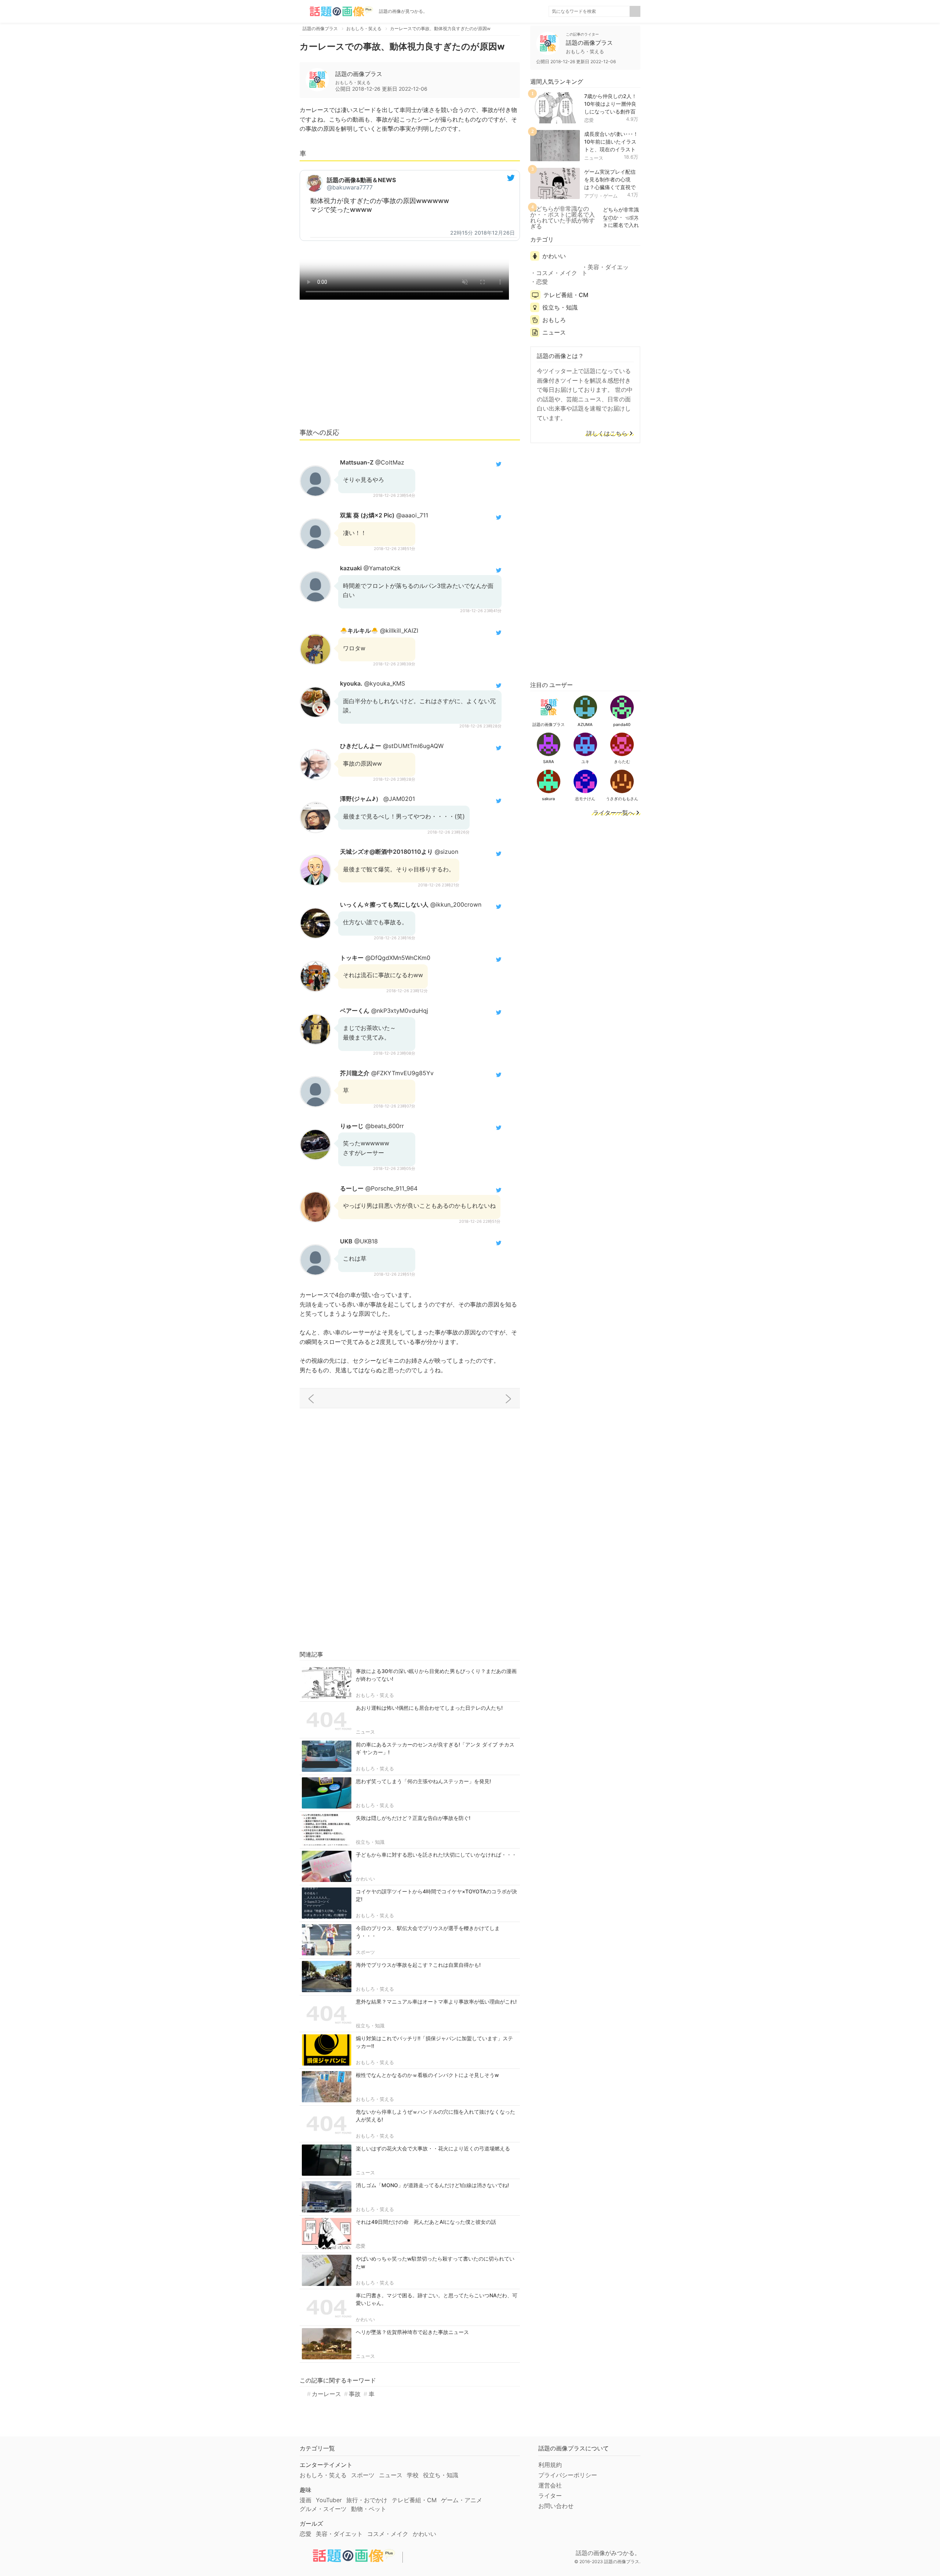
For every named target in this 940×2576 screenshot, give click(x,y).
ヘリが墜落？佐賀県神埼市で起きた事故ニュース (412, 2332)
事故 (355, 2394)
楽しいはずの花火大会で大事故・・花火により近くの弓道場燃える (433, 2148)
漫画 (305, 2500)
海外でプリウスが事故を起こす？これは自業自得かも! (418, 1965)
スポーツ (365, 1952)
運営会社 (550, 2485)
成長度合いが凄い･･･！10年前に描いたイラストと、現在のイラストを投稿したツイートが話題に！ (611, 149)
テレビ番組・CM (566, 295)
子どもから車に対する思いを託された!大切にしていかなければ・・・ (436, 1855)
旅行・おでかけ (367, 2500)
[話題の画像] (336, 11)
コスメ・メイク (557, 273)
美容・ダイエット (605, 270)
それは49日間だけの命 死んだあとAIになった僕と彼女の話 (426, 2222)
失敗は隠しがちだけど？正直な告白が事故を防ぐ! (413, 1818)
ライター (550, 2496)
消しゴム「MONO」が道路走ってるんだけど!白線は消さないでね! (432, 2185)
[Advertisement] (410, 367)
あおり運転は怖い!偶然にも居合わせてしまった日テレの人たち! (429, 1708)
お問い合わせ (556, 2506)
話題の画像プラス (359, 74)
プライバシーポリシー (568, 2475)
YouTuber (329, 2500)
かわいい (365, 1879)
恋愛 (361, 2246)
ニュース (365, 1732)
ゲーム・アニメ (462, 2500)
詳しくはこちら (607, 434)
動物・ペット (369, 2509)
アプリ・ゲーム (601, 196)
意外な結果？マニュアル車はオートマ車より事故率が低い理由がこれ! (436, 2001)
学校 (413, 2475)
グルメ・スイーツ (323, 2509)
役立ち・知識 (370, 1842)
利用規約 (550, 2465)
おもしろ (554, 320)
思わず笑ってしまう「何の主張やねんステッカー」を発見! (423, 1781)
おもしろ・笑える (375, 1695)
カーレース (326, 2394)
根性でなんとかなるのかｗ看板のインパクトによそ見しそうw (427, 2075)
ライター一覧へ (614, 813)
